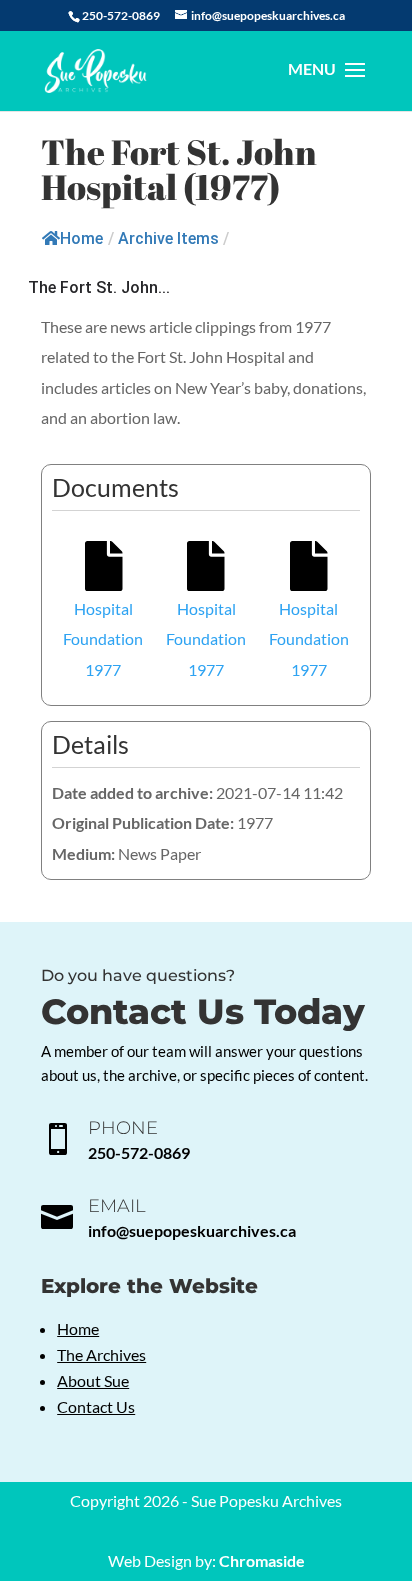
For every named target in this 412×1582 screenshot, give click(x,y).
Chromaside (262, 1560)
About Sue (93, 1380)
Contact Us (96, 1406)
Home (81, 238)
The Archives (101, 1354)
